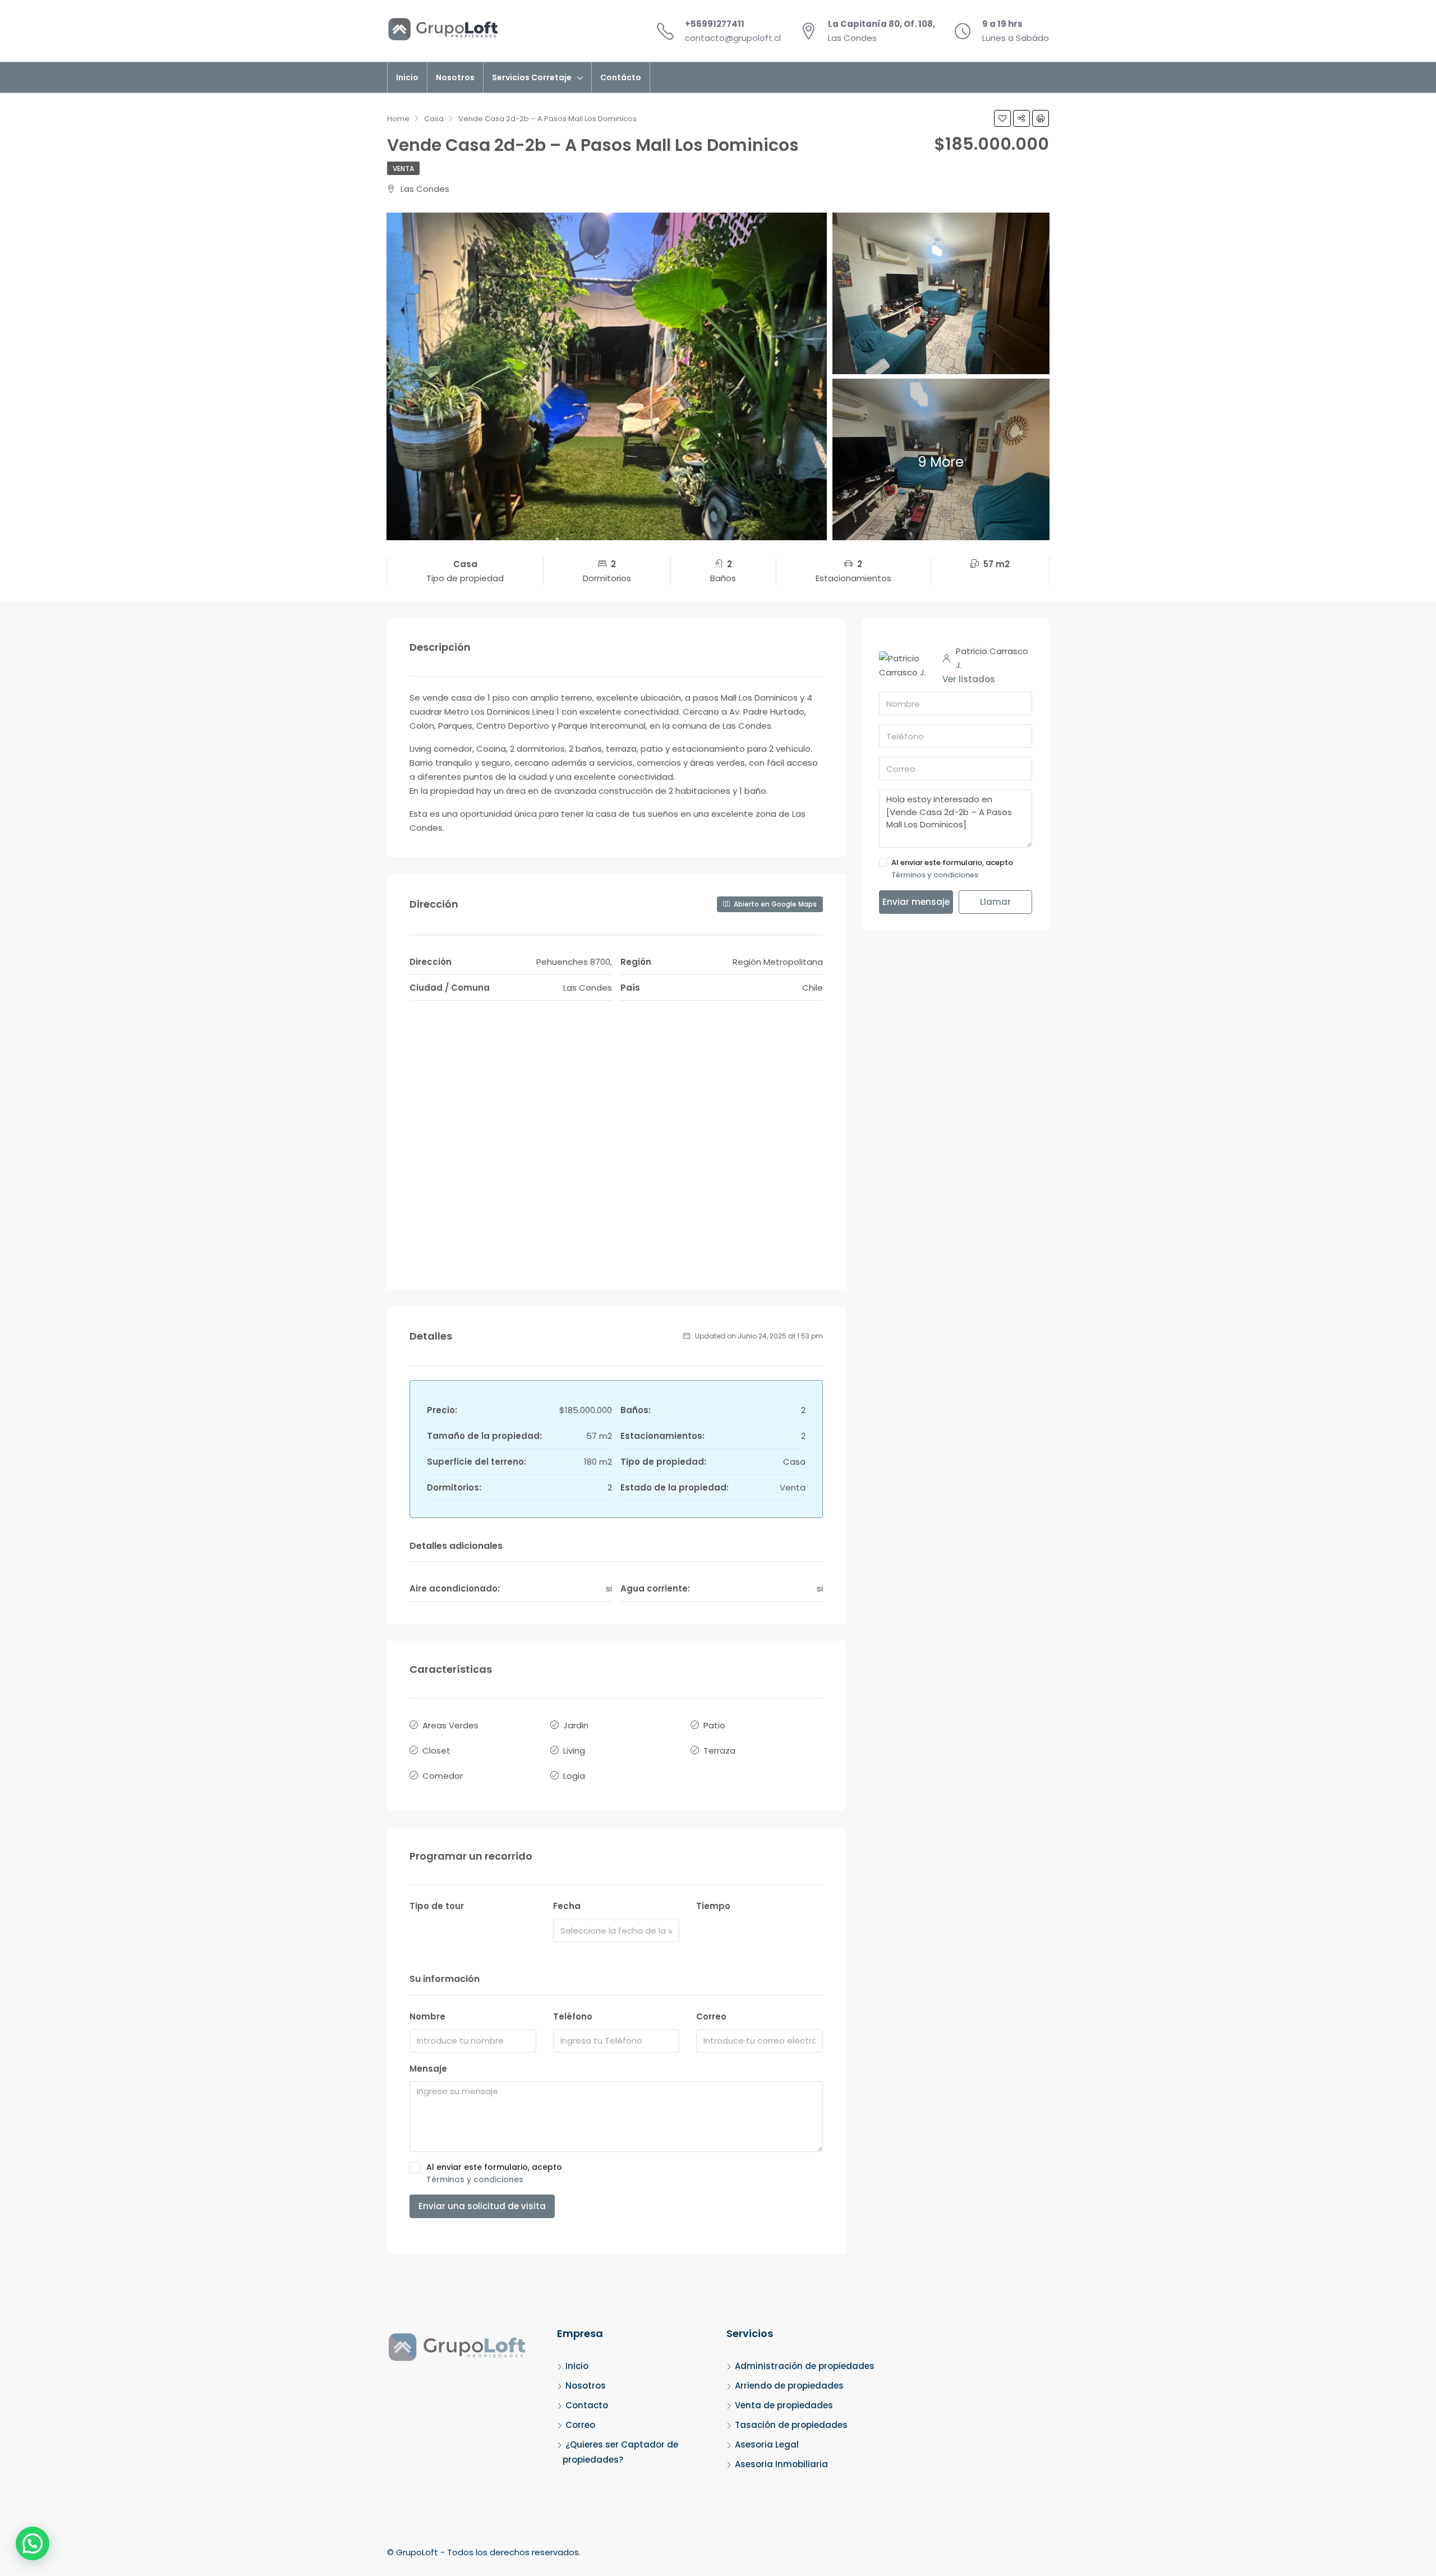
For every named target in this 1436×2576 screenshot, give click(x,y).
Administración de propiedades (805, 2366)
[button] (33, 2543)
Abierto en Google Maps (774, 904)
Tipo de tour (437, 1906)
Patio (714, 1725)
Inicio (407, 77)
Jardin (576, 1725)
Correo (711, 2016)
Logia (574, 1776)
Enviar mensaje (916, 902)
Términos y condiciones (475, 2179)
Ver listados (969, 679)
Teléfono (573, 2016)
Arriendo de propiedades (789, 2386)
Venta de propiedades (784, 2405)
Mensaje (428, 2069)
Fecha (567, 1906)
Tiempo (713, 1906)
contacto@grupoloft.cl (733, 38)
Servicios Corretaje (532, 77)
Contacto (587, 2405)
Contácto (621, 77)
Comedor (443, 1776)
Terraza (719, 1751)
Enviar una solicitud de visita (482, 2206)
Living (574, 1751)
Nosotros (455, 77)
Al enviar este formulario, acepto (494, 2173)
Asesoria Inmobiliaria (781, 2464)
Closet (436, 1751)
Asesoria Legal (767, 2444)
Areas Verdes (450, 1725)
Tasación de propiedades (791, 2425)
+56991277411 (715, 24)
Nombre (427, 2016)
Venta (403, 169)
